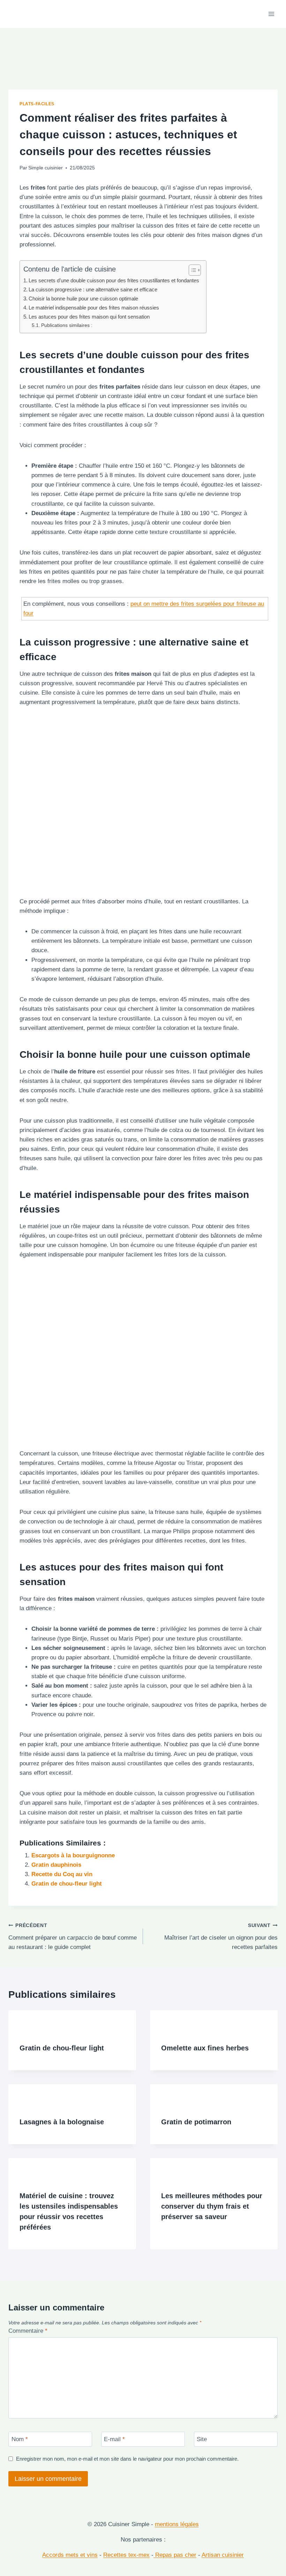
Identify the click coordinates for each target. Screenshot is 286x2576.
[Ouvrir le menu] (271, 14)
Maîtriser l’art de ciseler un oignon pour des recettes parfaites (221, 1937)
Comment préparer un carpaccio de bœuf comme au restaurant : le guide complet (73, 1937)
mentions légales (177, 2524)
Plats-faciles (37, 104)
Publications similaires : (67, 325)
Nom (20, 2439)
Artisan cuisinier (223, 2555)
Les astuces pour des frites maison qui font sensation (89, 317)
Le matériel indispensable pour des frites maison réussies (94, 308)
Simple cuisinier (46, 168)
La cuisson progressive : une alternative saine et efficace (93, 289)
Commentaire (28, 2331)
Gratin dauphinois (56, 1865)
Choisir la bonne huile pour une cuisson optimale (83, 299)
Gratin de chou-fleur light (67, 1884)
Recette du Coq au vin (62, 1874)
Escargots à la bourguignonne (73, 1855)
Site (202, 2439)
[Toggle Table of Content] (191, 270)
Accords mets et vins (70, 2555)
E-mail (114, 2439)
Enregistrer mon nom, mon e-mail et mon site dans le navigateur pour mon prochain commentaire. (127, 2459)
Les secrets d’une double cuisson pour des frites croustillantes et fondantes (114, 280)
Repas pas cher (175, 2555)
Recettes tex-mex (126, 2555)
